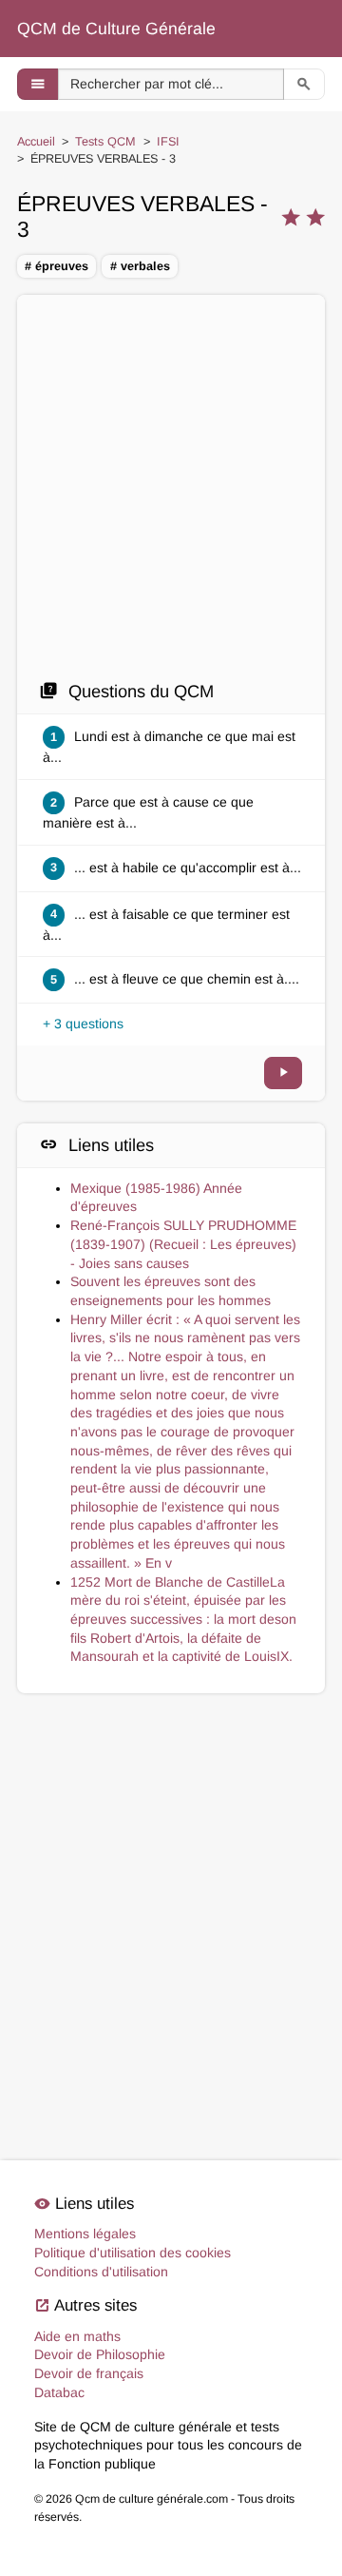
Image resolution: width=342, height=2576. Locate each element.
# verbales (140, 266)
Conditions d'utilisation (101, 2272)
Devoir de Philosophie (100, 2354)
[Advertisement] (171, 487)
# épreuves (57, 266)
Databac (59, 2392)
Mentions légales (85, 2234)
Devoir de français (89, 2373)
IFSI (168, 142)
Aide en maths (77, 2336)
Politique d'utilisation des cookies (133, 2253)
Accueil (36, 142)
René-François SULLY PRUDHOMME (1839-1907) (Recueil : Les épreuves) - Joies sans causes (183, 1244)
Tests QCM (105, 142)
